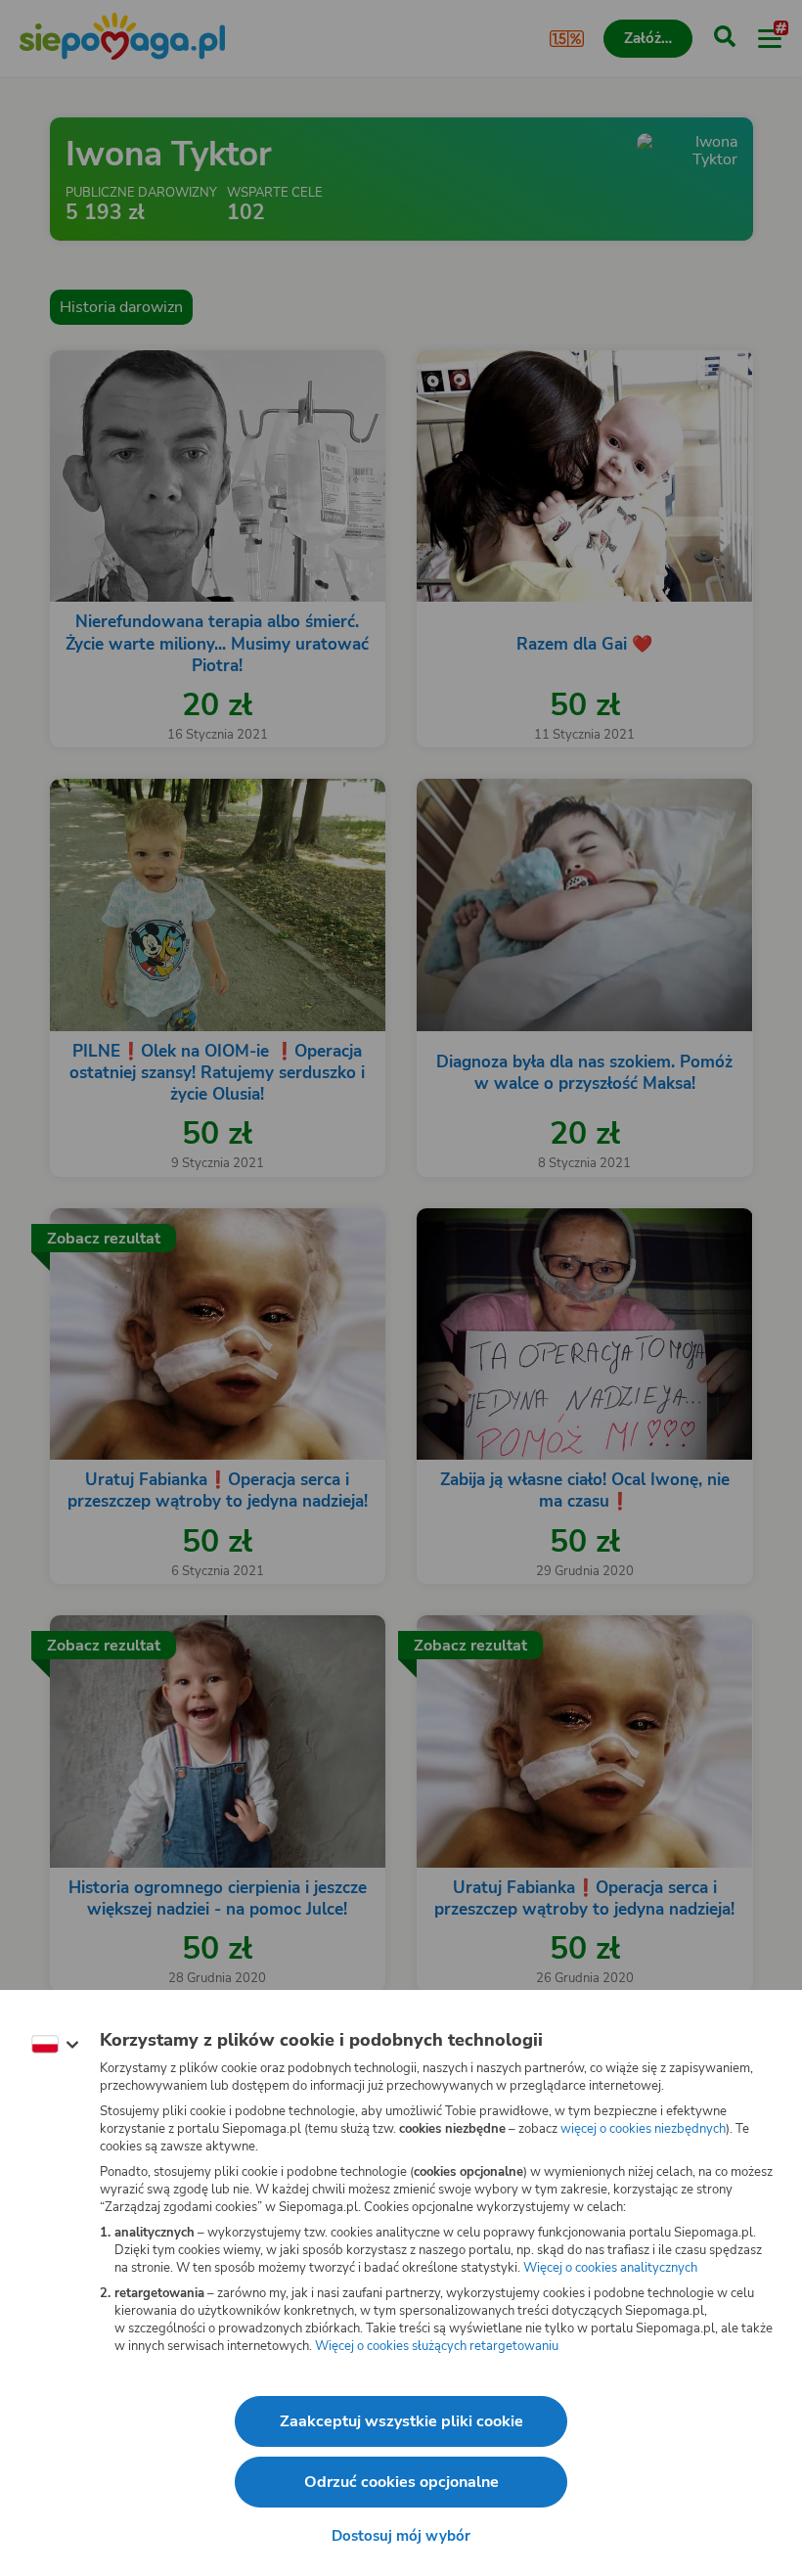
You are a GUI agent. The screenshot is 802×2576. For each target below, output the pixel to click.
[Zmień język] (55, 2045)
